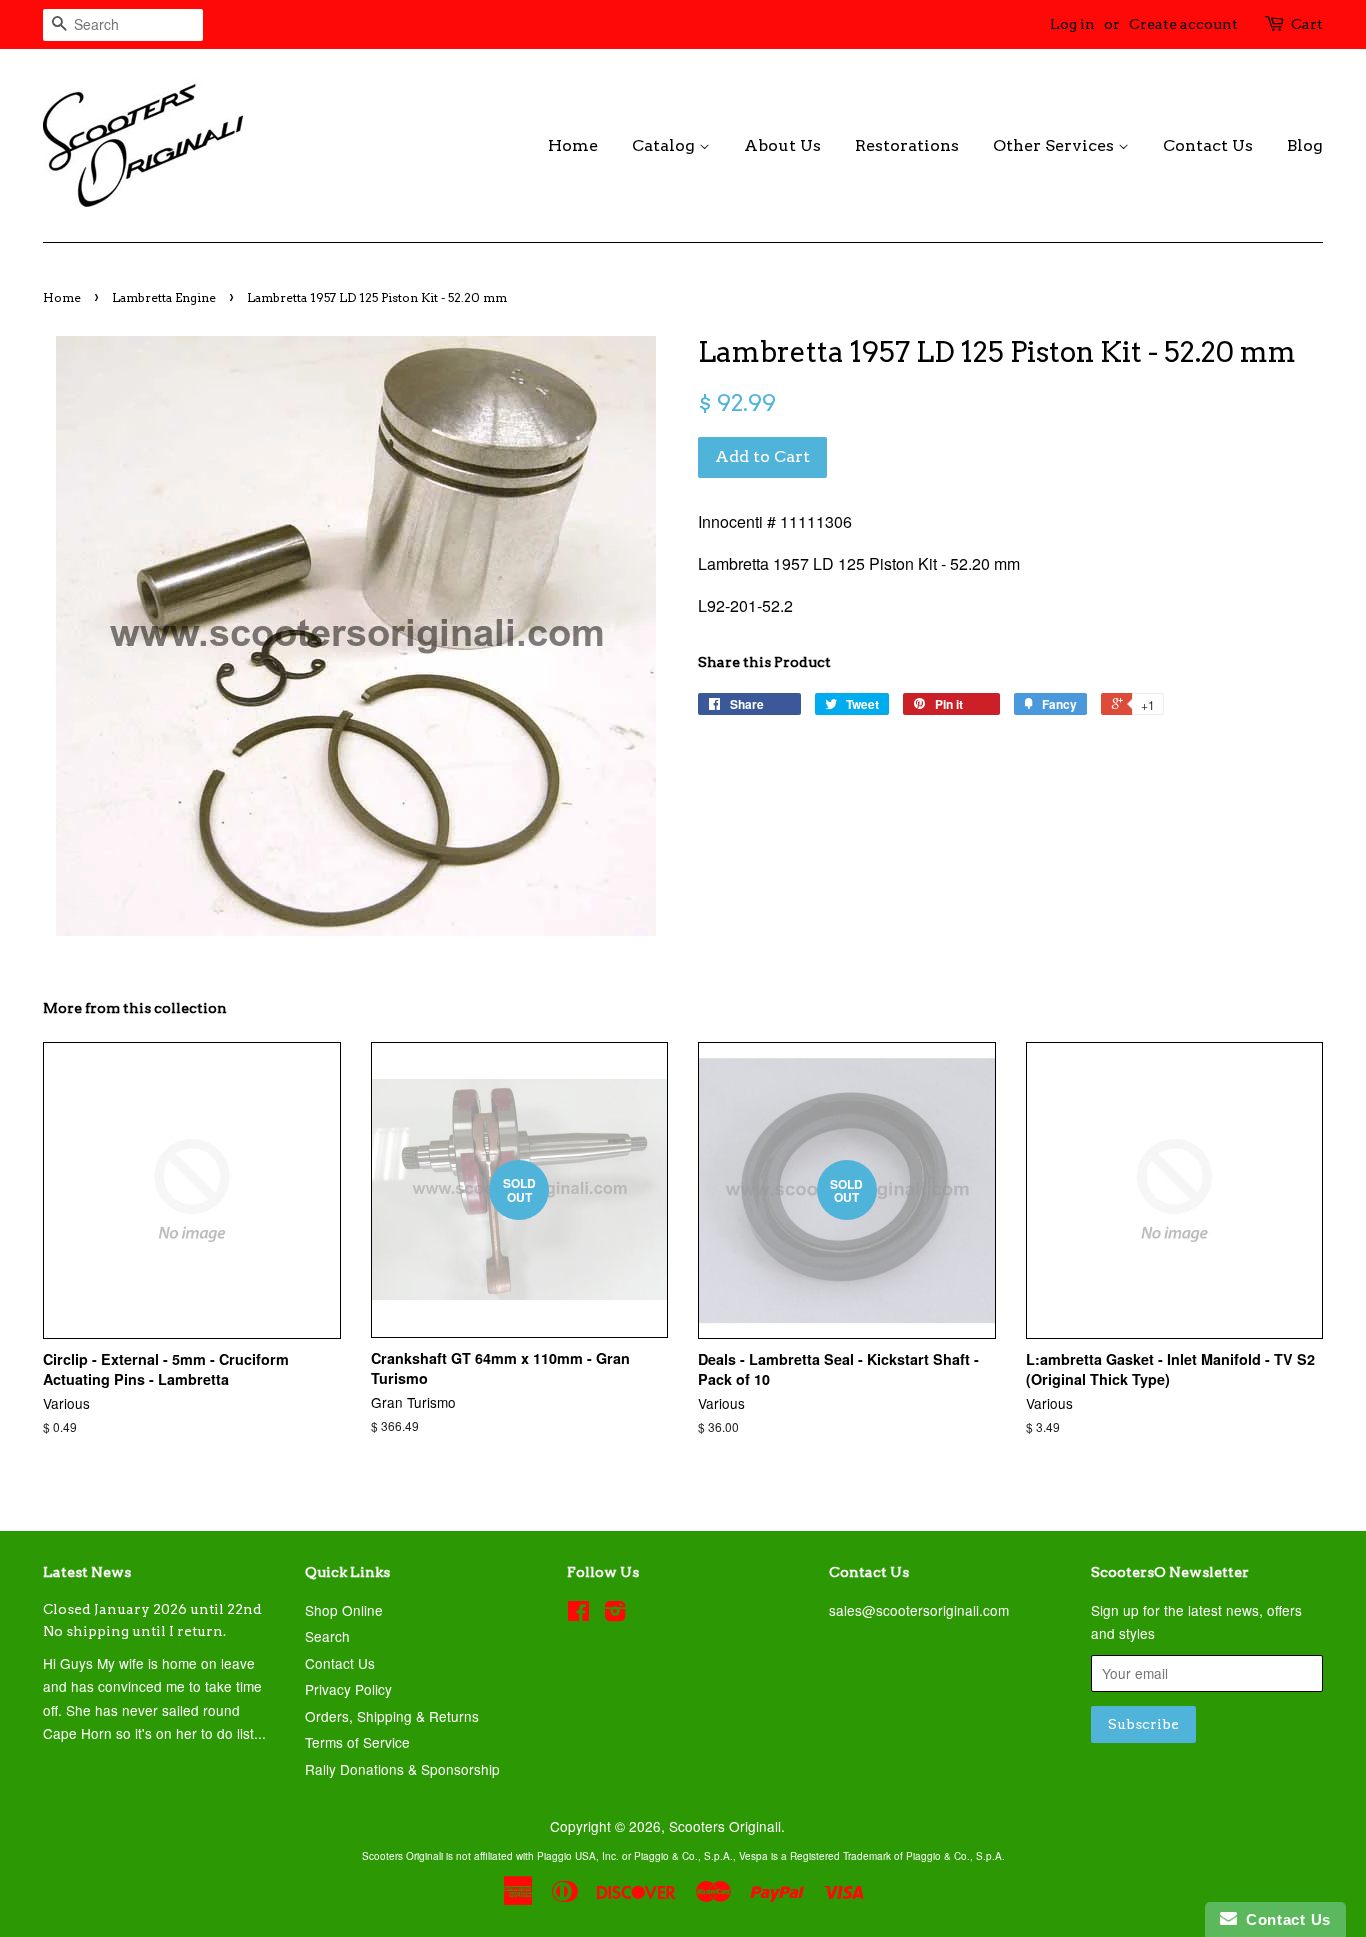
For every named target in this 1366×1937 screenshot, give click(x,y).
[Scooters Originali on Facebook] (578, 1614)
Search (327, 1636)
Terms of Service (357, 1742)
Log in (1072, 24)
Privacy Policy (348, 1689)
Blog (1305, 145)
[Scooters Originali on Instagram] (615, 1614)
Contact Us (1208, 145)
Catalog (665, 145)
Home (573, 145)
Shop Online (344, 1610)
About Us (782, 145)
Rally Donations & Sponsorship (402, 1769)
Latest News (87, 1572)
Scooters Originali (725, 1826)
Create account (1183, 24)
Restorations (907, 145)
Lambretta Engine (164, 297)
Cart (1307, 24)
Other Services (1055, 145)
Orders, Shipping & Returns (392, 1716)
